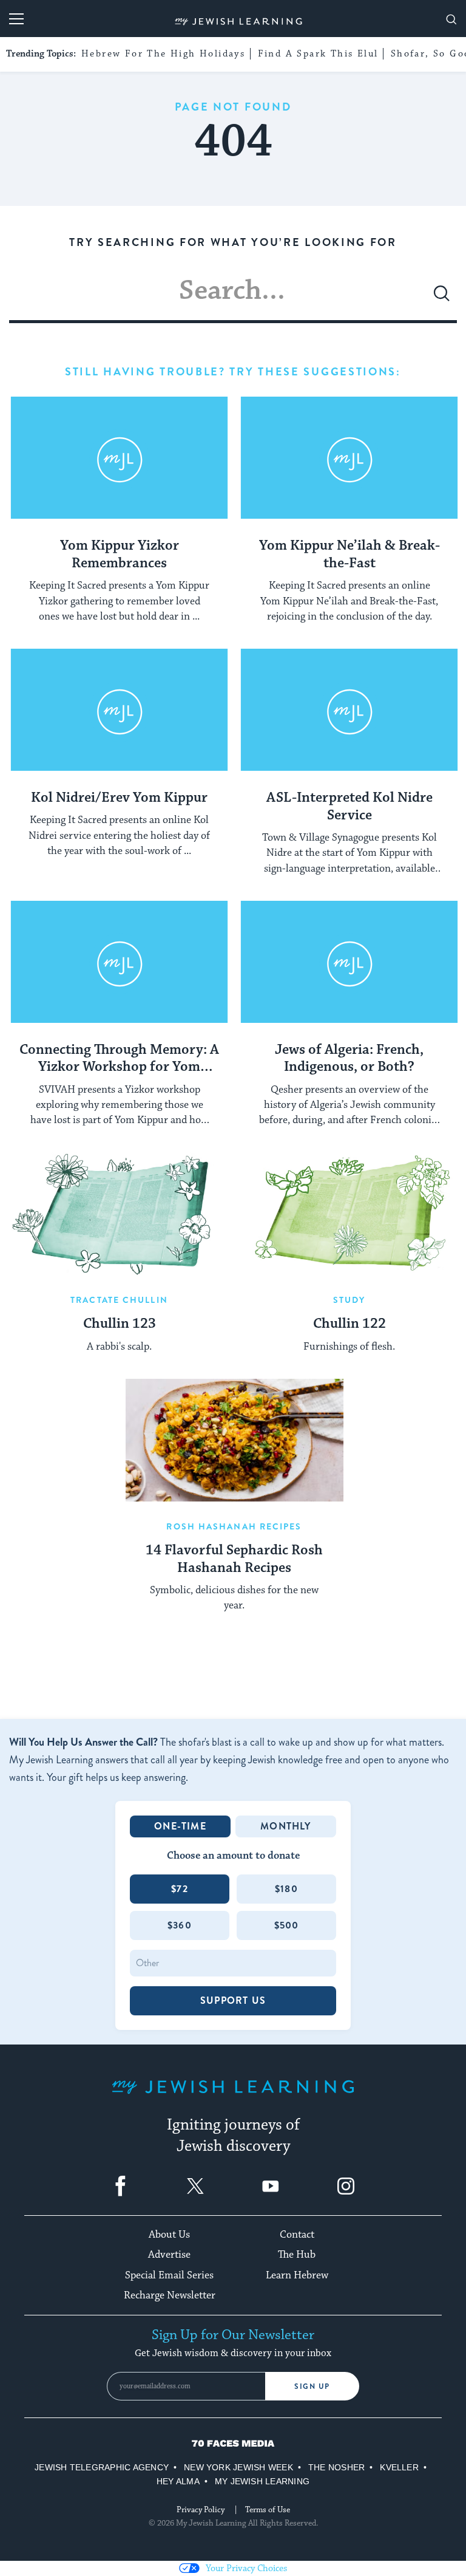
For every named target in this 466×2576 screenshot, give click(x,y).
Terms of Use (268, 2510)
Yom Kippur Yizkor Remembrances (120, 555)
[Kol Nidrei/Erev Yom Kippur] (119, 710)
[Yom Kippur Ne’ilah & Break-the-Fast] (349, 458)
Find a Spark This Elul (318, 54)
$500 (287, 1925)
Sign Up (312, 2386)
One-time (180, 1826)
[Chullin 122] (349, 1214)
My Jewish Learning (262, 2481)
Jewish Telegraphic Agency (102, 2467)
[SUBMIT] (442, 298)
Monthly (285, 1826)
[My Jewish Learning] (233, 2096)
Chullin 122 (349, 1324)
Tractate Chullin (119, 1300)
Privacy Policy (201, 2510)
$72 (180, 1889)
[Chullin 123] (119, 1214)
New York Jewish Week (238, 2467)
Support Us (233, 2000)
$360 (180, 1925)
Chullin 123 (120, 1324)
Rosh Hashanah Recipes (234, 1526)
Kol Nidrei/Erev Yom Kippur (119, 798)
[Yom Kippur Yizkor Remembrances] (119, 458)
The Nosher (336, 2467)
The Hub (297, 2255)
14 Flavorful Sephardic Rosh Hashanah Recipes (234, 1560)
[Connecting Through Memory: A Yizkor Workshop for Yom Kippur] (119, 962)
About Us (169, 2235)
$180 (286, 1889)
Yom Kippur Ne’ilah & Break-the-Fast (349, 555)
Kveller (399, 2467)
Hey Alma (178, 2481)
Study (349, 1300)
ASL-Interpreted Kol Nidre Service (349, 807)
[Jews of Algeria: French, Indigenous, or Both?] (349, 962)
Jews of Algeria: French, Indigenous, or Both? (349, 1059)
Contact (297, 2235)
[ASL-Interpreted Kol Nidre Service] (349, 710)
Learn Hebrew (297, 2275)
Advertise (169, 2255)
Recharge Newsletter (170, 2295)
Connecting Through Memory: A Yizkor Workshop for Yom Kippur (119, 1059)
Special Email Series (169, 2275)
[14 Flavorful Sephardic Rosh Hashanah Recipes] (235, 1440)
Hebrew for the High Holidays (163, 54)
